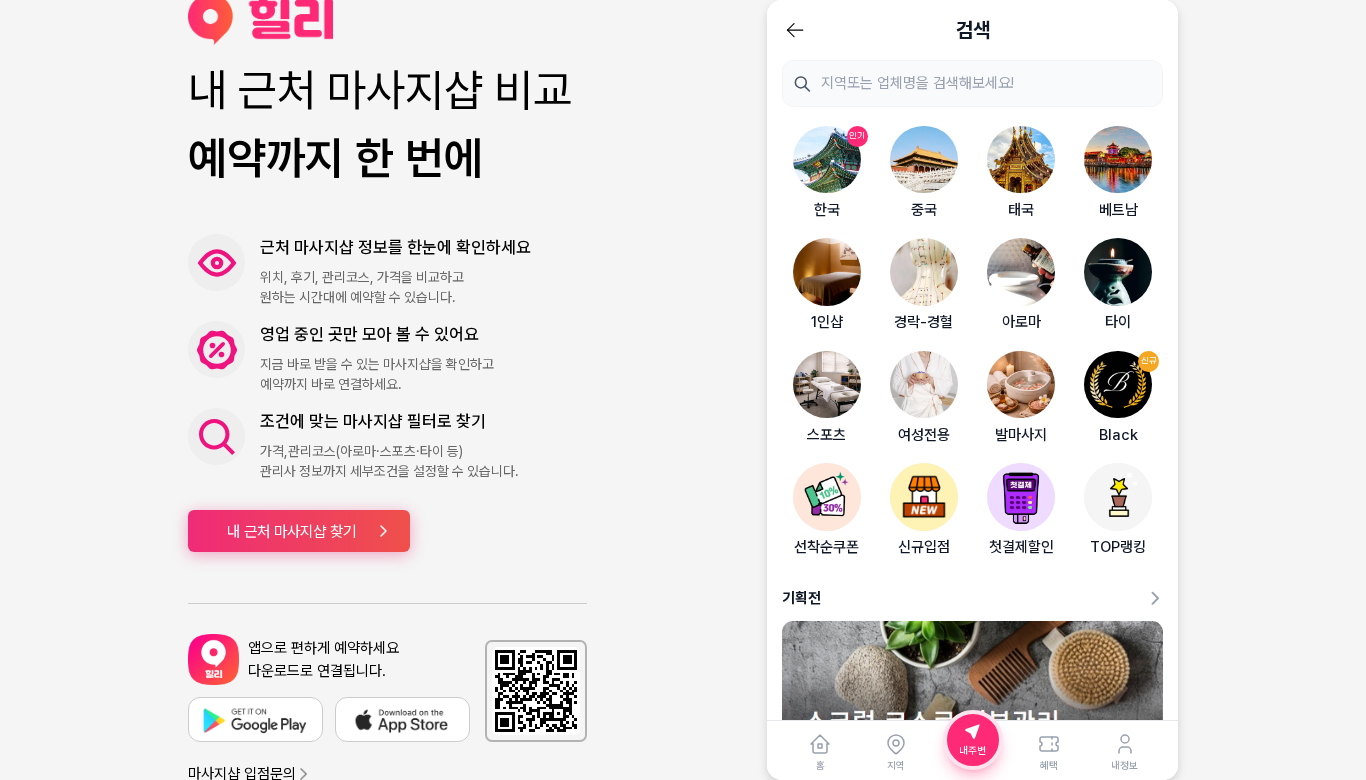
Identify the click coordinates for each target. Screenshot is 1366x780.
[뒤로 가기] (795, 30)
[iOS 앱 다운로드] (402, 719)
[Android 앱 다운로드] (255, 719)
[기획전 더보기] (1155, 598)
